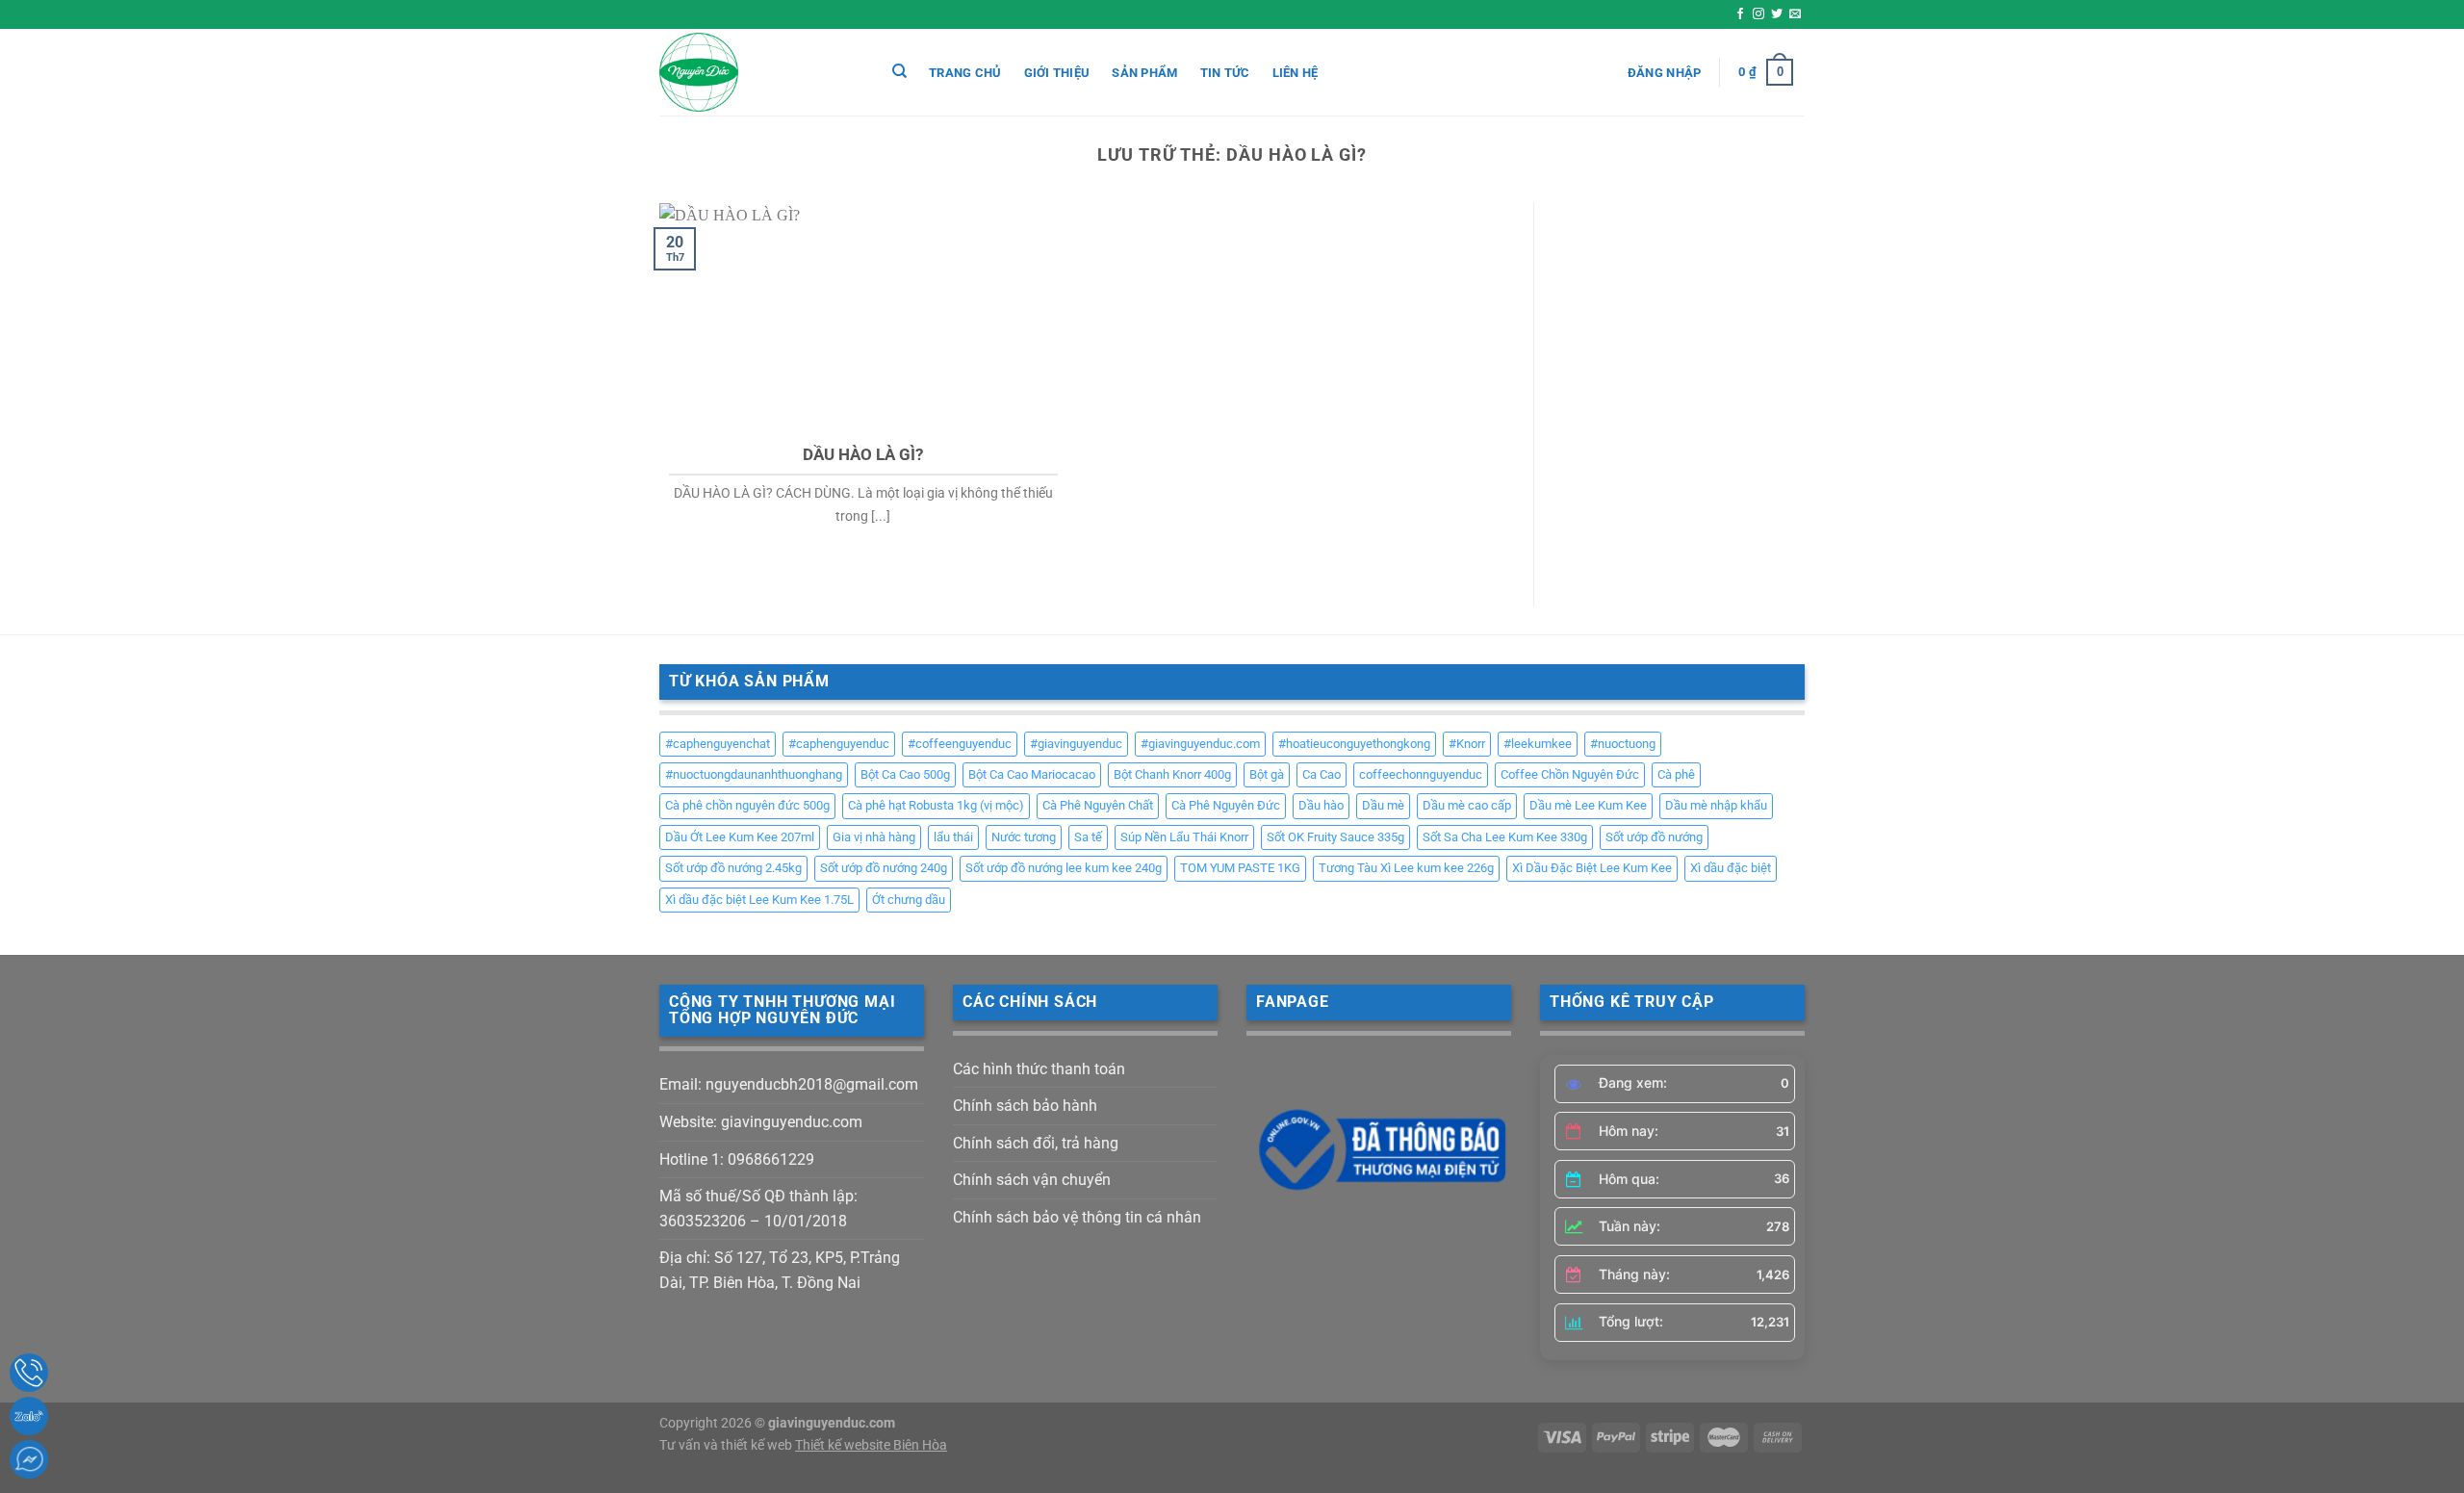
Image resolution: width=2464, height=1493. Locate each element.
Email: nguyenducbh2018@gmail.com (789, 1084)
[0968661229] (29, 1373)
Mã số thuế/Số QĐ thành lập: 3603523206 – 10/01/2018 (758, 1209)
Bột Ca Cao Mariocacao (1032, 774)
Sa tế (1088, 837)
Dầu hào (1321, 805)
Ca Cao (1322, 774)
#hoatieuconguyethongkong (1354, 744)
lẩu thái (953, 837)
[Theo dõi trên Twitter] (1777, 14)
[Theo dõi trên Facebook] (1740, 14)
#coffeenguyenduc (960, 744)
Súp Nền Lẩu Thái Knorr (1184, 837)
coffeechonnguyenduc (1421, 774)
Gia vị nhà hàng (874, 837)
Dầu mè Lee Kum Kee (1588, 805)
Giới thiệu (1057, 73)
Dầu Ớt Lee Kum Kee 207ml (740, 837)
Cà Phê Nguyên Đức (1226, 805)
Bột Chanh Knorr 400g (1172, 774)
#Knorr (1467, 744)
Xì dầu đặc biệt (1731, 868)
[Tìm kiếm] (899, 71)
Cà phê (1676, 774)
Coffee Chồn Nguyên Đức (1570, 774)
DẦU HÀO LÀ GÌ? (863, 455)
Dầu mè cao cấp (1467, 805)
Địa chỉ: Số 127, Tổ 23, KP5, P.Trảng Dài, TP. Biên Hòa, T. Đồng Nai (780, 1270)
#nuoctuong (1623, 744)
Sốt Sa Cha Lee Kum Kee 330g (1505, 837)
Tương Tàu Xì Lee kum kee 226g (1406, 868)
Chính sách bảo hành (1025, 1106)
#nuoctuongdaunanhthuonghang (754, 774)
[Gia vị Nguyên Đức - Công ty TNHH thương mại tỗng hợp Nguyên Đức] (756, 72)
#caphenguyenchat (718, 744)
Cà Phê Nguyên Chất (1098, 805)
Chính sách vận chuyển (1032, 1180)
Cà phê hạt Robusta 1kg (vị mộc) (936, 805)
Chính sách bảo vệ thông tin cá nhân (1077, 1217)
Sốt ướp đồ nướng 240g (884, 868)
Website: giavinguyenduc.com (761, 1122)
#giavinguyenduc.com (1200, 744)
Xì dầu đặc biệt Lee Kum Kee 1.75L (759, 900)
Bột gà (1267, 774)
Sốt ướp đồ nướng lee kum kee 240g (1064, 868)
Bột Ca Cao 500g (905, 774)
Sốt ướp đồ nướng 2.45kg (733, 868)
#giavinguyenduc (1076, 744)
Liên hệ (1296, 73)
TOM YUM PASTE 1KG (1240, 868)
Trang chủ (965, 73)
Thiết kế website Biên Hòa (871, 1445)
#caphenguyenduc (839, 744)
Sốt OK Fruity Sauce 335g (1335, 837)
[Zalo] (29, 1416)
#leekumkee (1538, 744)
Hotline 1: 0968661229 (737, 1159)
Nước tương (1024, 837)
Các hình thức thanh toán (1039, 1069)
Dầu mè (1383, 805)
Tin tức (1225, 73)
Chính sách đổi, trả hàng (1036, 1143)
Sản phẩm (1144, 73)
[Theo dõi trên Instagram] (1758, 14)
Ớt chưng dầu (909, 900)
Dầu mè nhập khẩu (1716, 805)
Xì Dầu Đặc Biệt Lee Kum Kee (1592, 868)
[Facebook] (29, 1459)
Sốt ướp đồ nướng (1654, 837)
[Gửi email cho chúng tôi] (1795, 14)
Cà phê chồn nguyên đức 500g (747, 805)
